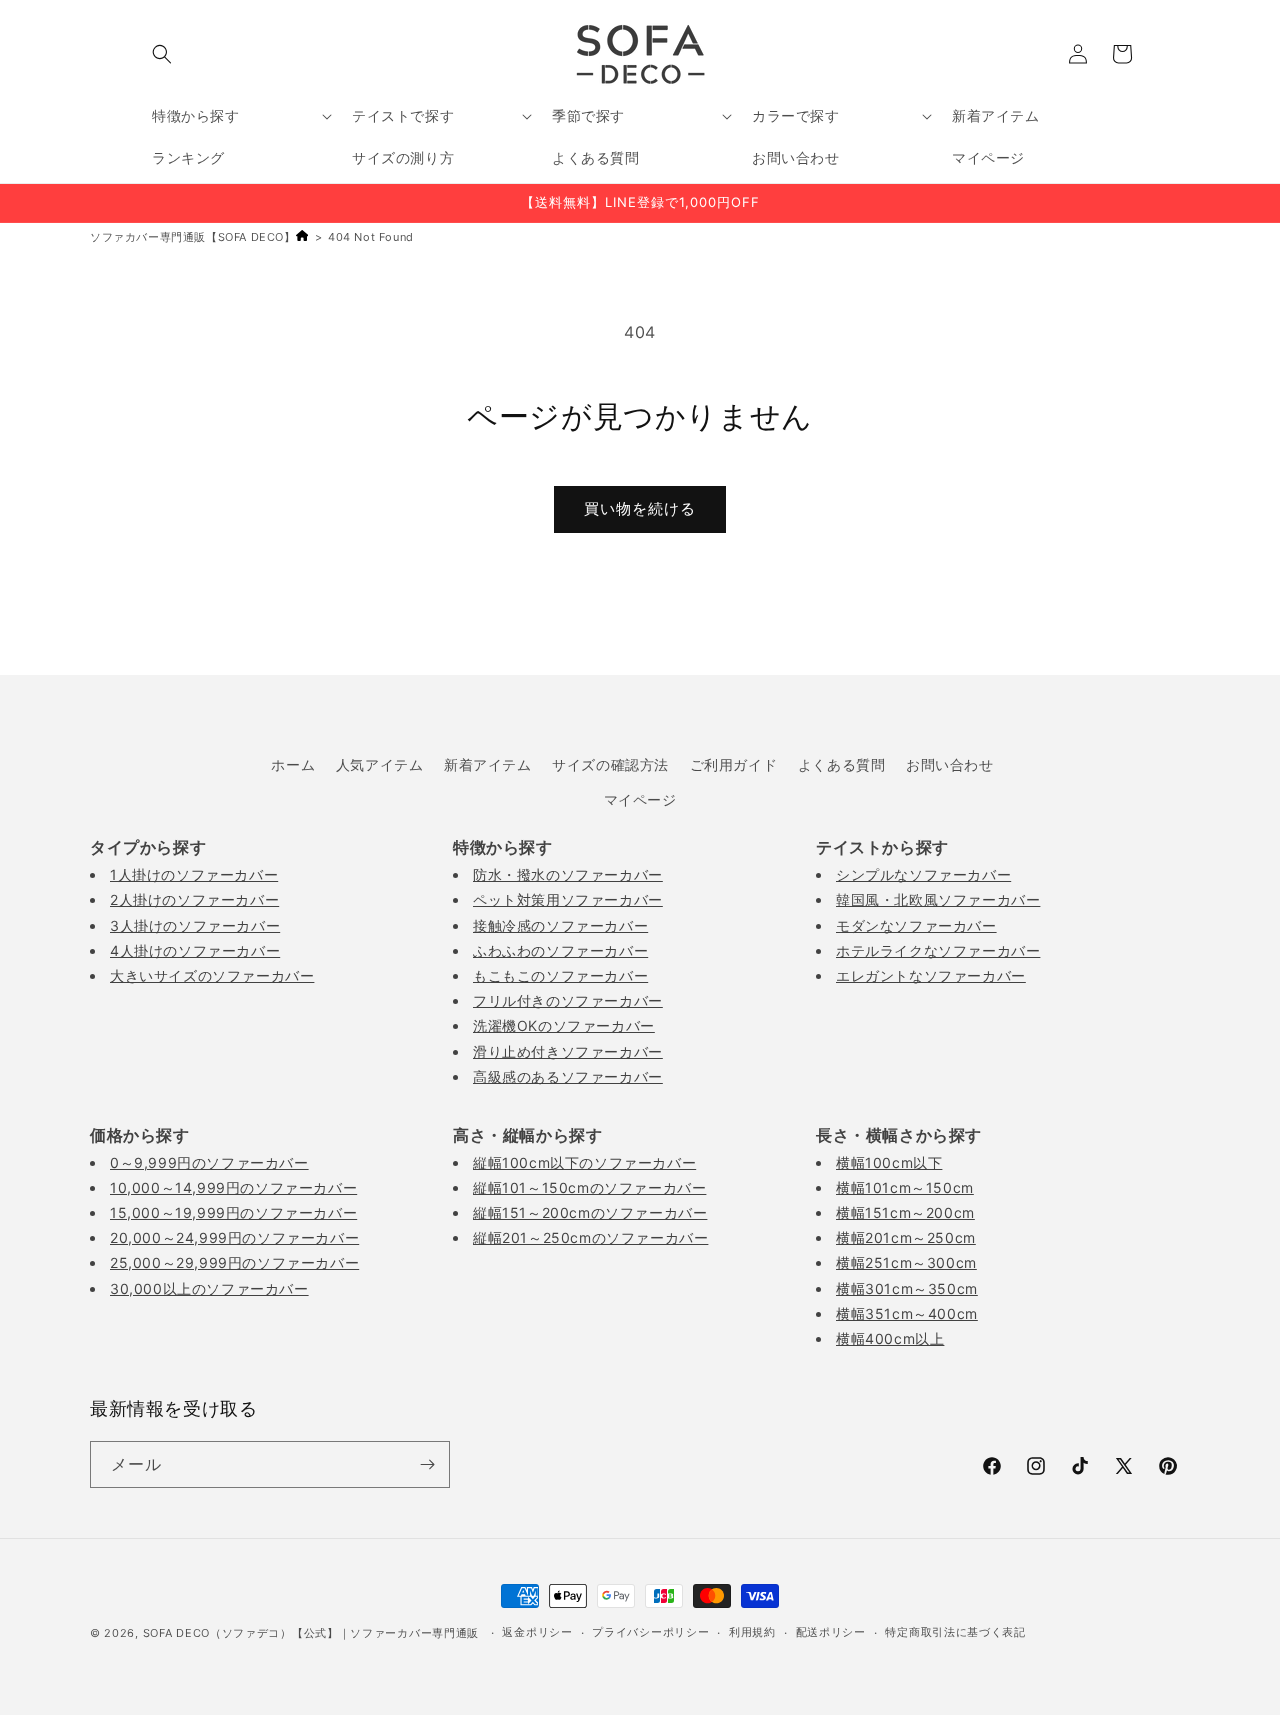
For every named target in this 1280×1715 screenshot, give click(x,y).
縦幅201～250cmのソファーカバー (590, 1237)
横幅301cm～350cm (907, 1288)
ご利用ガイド (734, 764)
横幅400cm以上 (890, 1338)
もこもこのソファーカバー (560, 975)
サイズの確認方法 (610, 764)
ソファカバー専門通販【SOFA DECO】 (193, 237)
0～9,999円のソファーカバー (209, 1162)
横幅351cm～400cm (907, 1313)
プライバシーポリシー (650, 1632)
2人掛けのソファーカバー (194, 899)
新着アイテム (488, 764)
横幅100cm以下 (889, 1162)
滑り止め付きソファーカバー (568, 1051)
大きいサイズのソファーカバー (212, 975)
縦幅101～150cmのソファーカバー (589, 1187)
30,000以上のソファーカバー (209, 1288)
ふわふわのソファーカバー (560, 950)
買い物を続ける (640, 508)
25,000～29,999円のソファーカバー (234, 1262)
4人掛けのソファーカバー (195, 950)
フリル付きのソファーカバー (568, 1000)
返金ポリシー (537, 1632)
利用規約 (752, 1632)
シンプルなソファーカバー (923, 874)
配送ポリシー (831, 1632)
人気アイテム (380, 764)
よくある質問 (842, 764)
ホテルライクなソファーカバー (938, 950)
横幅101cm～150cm (905, 1187)
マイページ (640, 799)
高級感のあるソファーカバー (568, 1076)
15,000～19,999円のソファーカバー (233, 1212)
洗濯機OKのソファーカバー (564, 1025)
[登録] (427, 1464)
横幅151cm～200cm (905, 1212)
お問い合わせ (950, 764)
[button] (162, 54)
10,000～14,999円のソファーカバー (233, 1187)
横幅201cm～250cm (906, 1237)
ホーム (293, 764)
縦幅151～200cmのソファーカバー (590, 1212)
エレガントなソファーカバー (931, 975)
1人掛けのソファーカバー (194, 874)
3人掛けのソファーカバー (195, 925)
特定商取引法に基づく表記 (955, 1632)
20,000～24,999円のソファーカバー (234, 1237)
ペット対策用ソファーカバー (568, 899)
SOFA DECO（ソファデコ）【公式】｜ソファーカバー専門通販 (311, 1633)
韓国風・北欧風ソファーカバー (938, 899)
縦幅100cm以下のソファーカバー (584, 1162)
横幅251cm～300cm (906, 1262)
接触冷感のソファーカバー (560, 925)
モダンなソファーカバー (916, 925)
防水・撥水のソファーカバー (568, 874)
